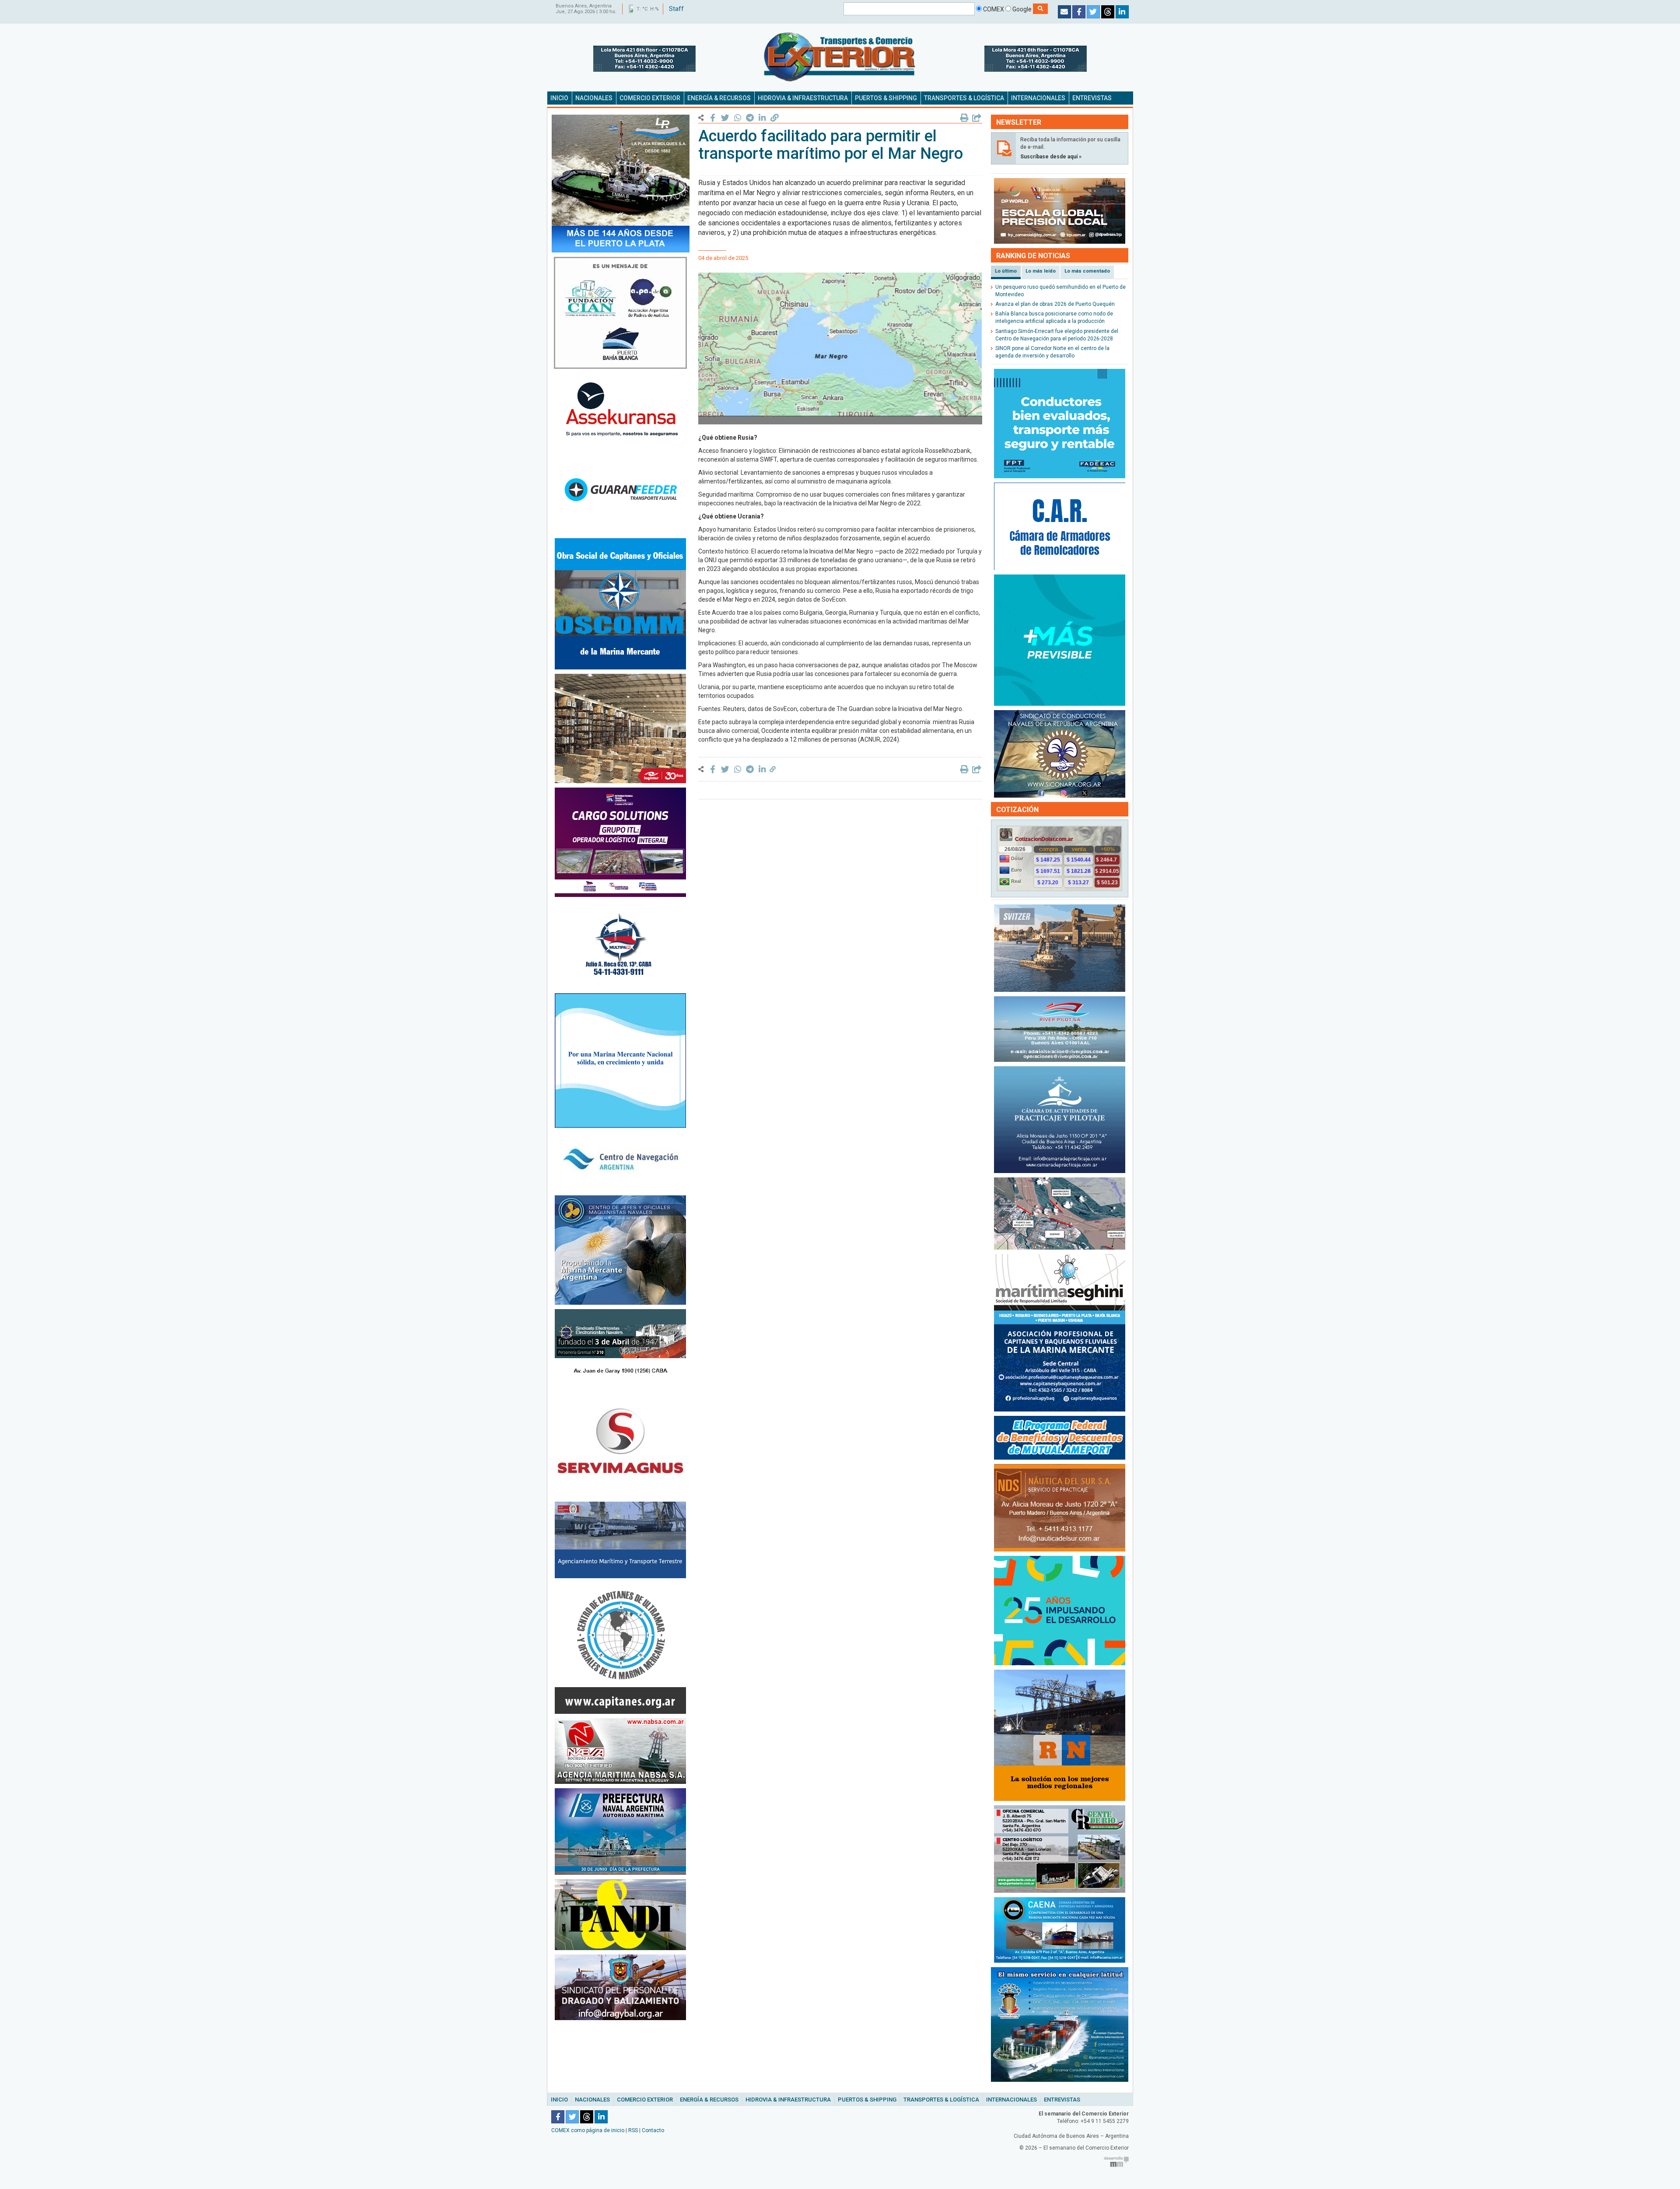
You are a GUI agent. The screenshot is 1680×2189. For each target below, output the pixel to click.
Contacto (653, 2130)
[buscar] (1040, 9)
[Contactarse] (1064, 12)
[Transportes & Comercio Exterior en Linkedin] (1122, 12)
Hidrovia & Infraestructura (788, 2100)
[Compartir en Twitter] (725, 118)
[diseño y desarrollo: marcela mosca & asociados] (1116, 2161)
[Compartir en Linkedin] (762, 118)
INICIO (559, 98)
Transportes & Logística (941, 2100)
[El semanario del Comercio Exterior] (840, 57)
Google (1022, 9)
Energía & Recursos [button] (719, 98)
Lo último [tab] (1006, 271)
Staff (676, 9)
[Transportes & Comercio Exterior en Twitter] (1093, 12)
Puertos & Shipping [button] (886, 98)
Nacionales (592, 2100)
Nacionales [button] (594, 98)
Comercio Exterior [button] (650, 98)
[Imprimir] (964, 118)
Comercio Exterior (645, 2100)
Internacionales (1011, 2100)
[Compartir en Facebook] (713, 118)
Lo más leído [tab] (1041, 271)
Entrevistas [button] (1092, 98)
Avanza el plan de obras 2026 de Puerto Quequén (1055, 304)
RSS (633, 2130)
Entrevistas (1062, 2100)
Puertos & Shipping (867, 2100)
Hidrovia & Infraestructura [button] (803, 98)
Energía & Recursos (709, 2100)
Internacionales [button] (1038, 98)
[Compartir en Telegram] (750, 118)
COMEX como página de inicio (588, 2130)
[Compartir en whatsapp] (737, 118)
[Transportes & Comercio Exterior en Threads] (1108, 12)
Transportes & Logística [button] (964, 98)
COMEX (993, 9)
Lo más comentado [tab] (1087, 271)
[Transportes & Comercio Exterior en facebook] (1079, 12)
